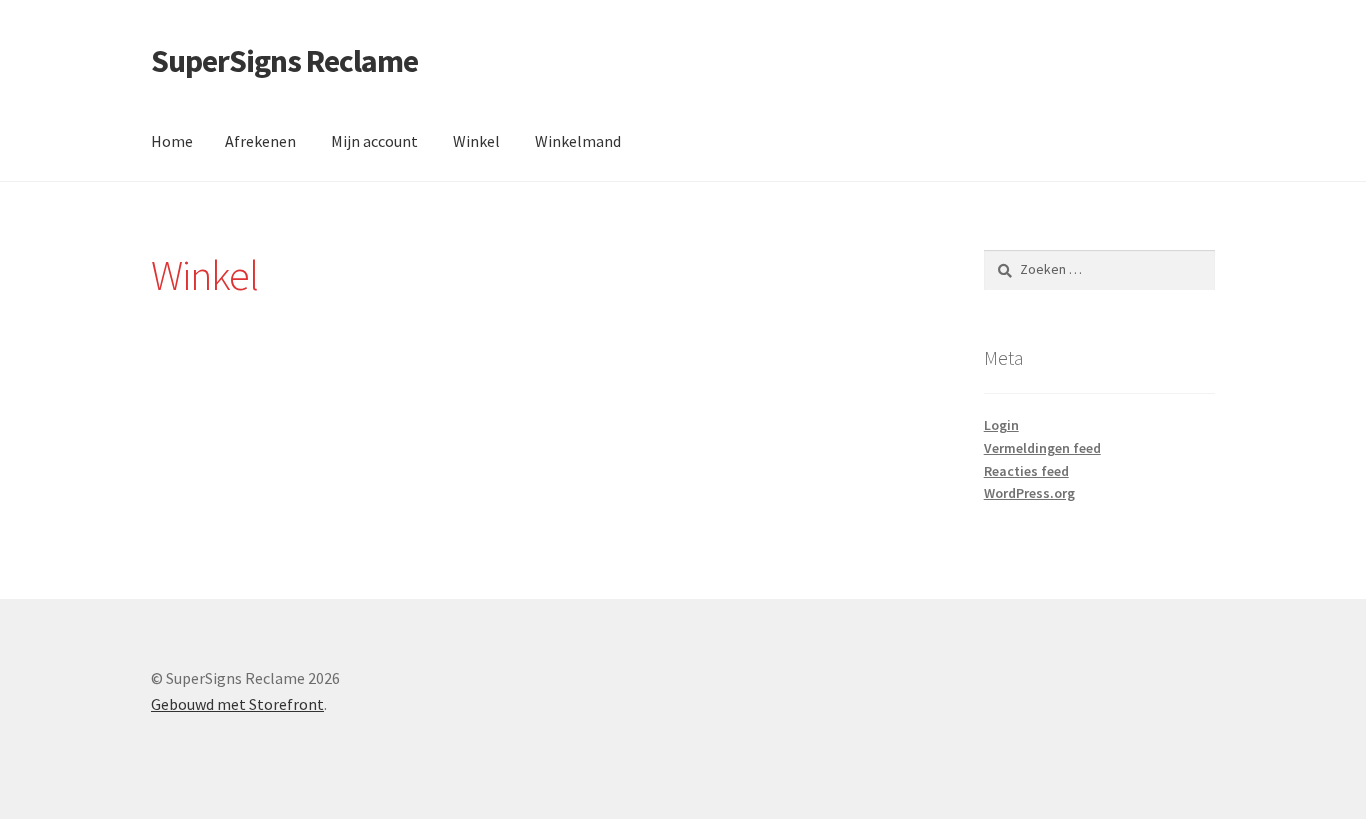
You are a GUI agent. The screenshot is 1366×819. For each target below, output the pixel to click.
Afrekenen (260, 141)
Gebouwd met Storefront (237, 704)
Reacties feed (1026, 471)
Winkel (476, 141)
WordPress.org (1029, 493)
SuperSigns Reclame (284, 61)
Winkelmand (578, 141)
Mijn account (374, 141)
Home (172, 141)
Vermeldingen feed (1042, 448)
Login (1001, 425)
